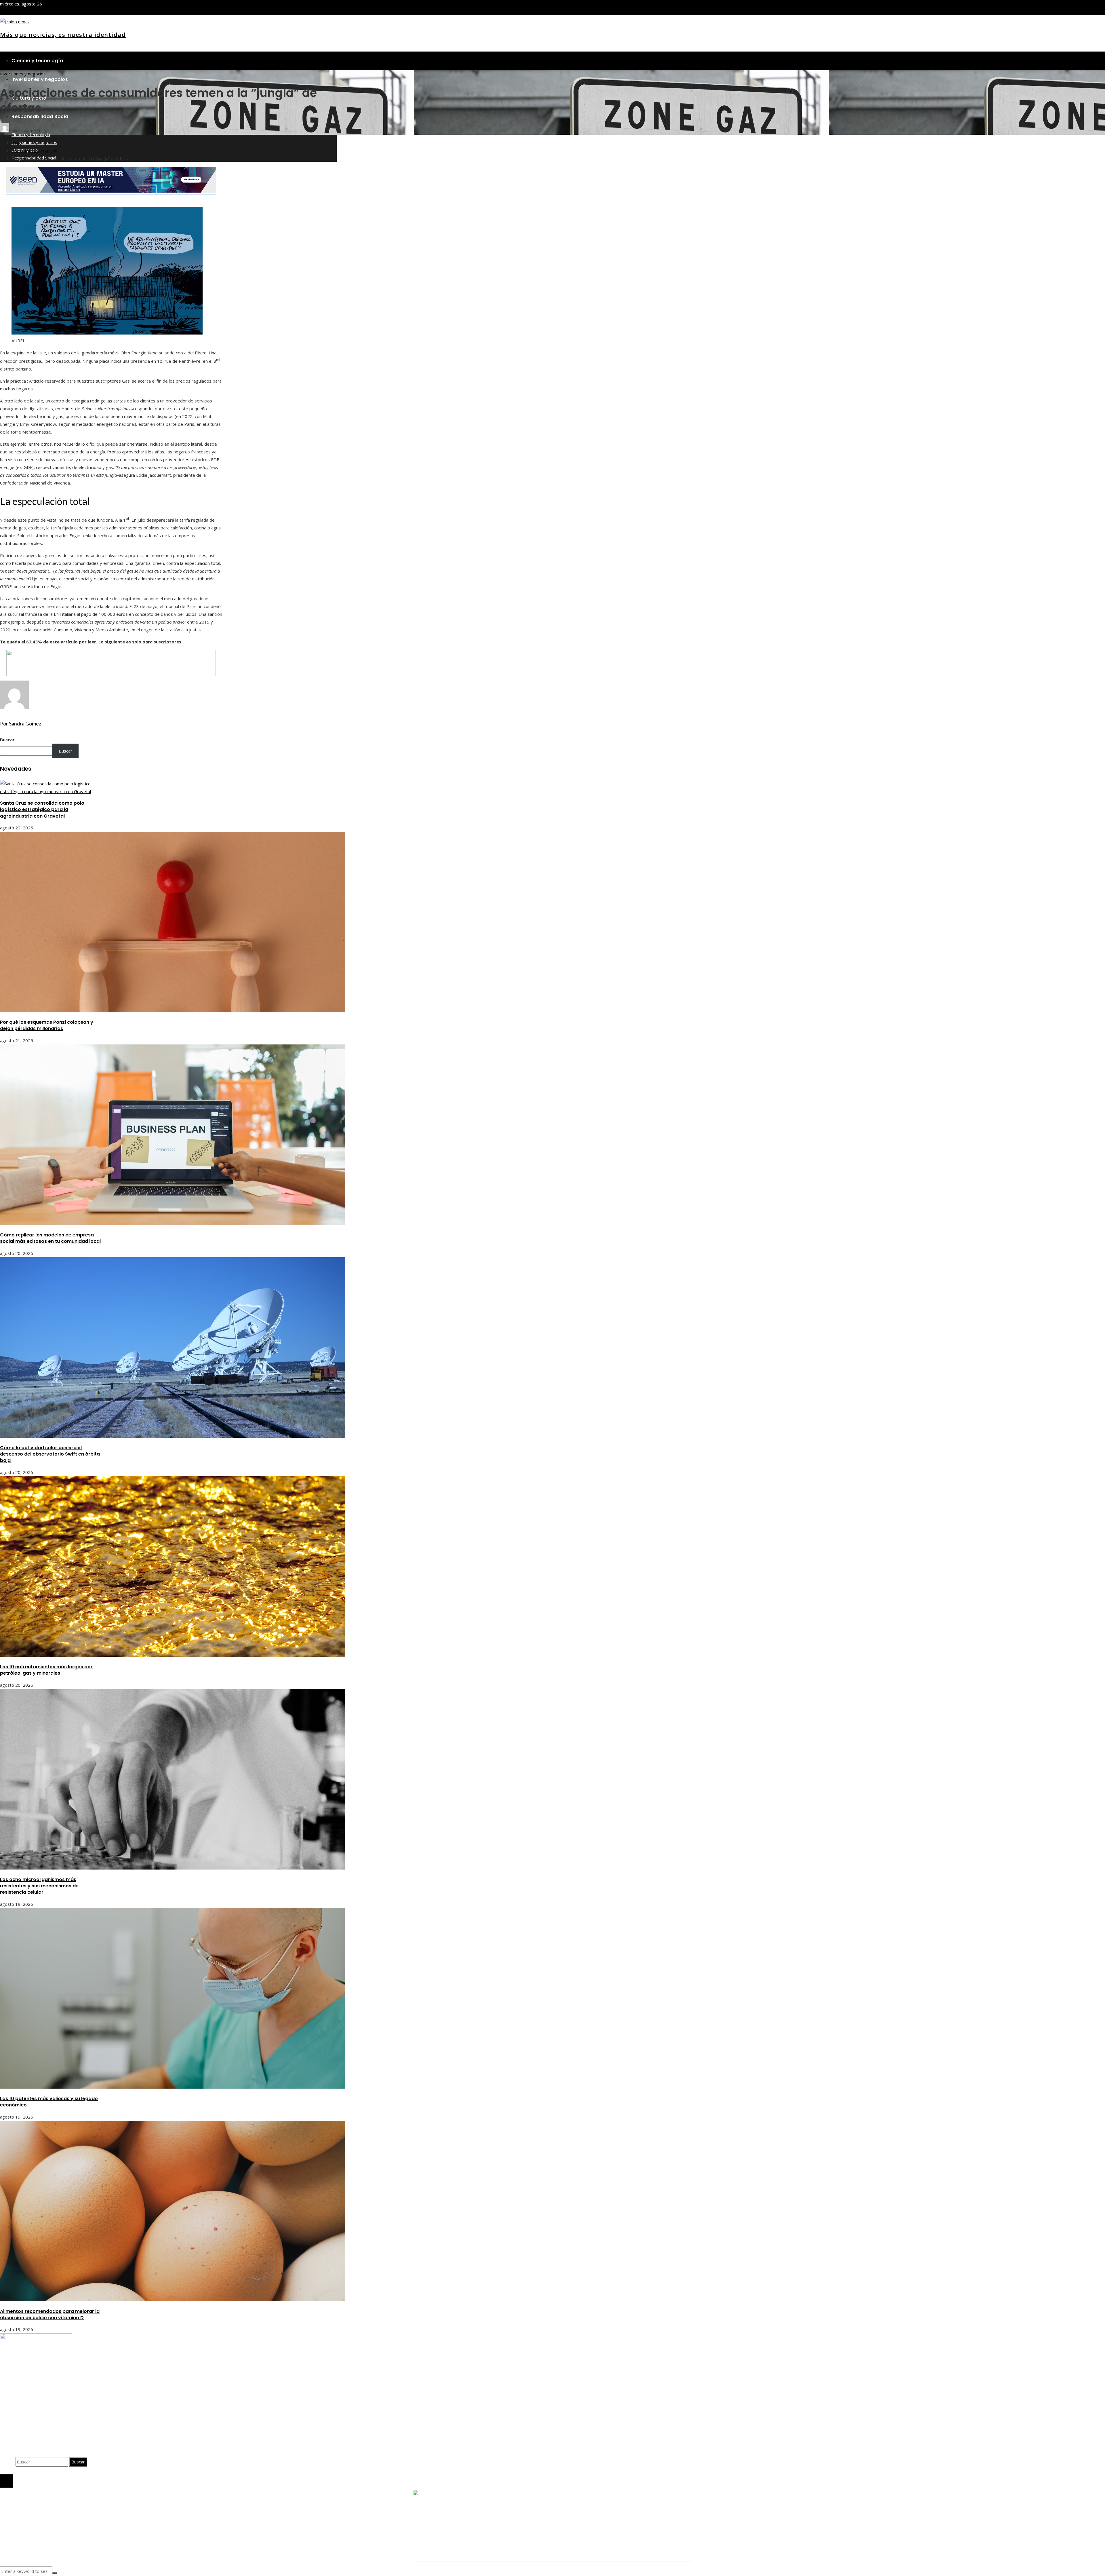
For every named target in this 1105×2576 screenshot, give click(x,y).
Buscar (7, 740)
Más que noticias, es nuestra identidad (63, 35)
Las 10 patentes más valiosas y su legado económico (49, 2102)
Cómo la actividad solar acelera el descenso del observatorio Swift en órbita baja (50, 1454)
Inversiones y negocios (23, 74)
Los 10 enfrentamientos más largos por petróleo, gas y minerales (46, 1670)
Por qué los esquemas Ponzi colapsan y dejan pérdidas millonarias (47, 1025)
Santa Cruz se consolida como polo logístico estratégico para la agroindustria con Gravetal (42, 810)
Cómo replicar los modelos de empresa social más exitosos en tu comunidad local (50, 1238)
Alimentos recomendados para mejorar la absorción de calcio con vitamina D (50, 2314)
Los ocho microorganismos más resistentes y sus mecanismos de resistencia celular (39, 1886)
